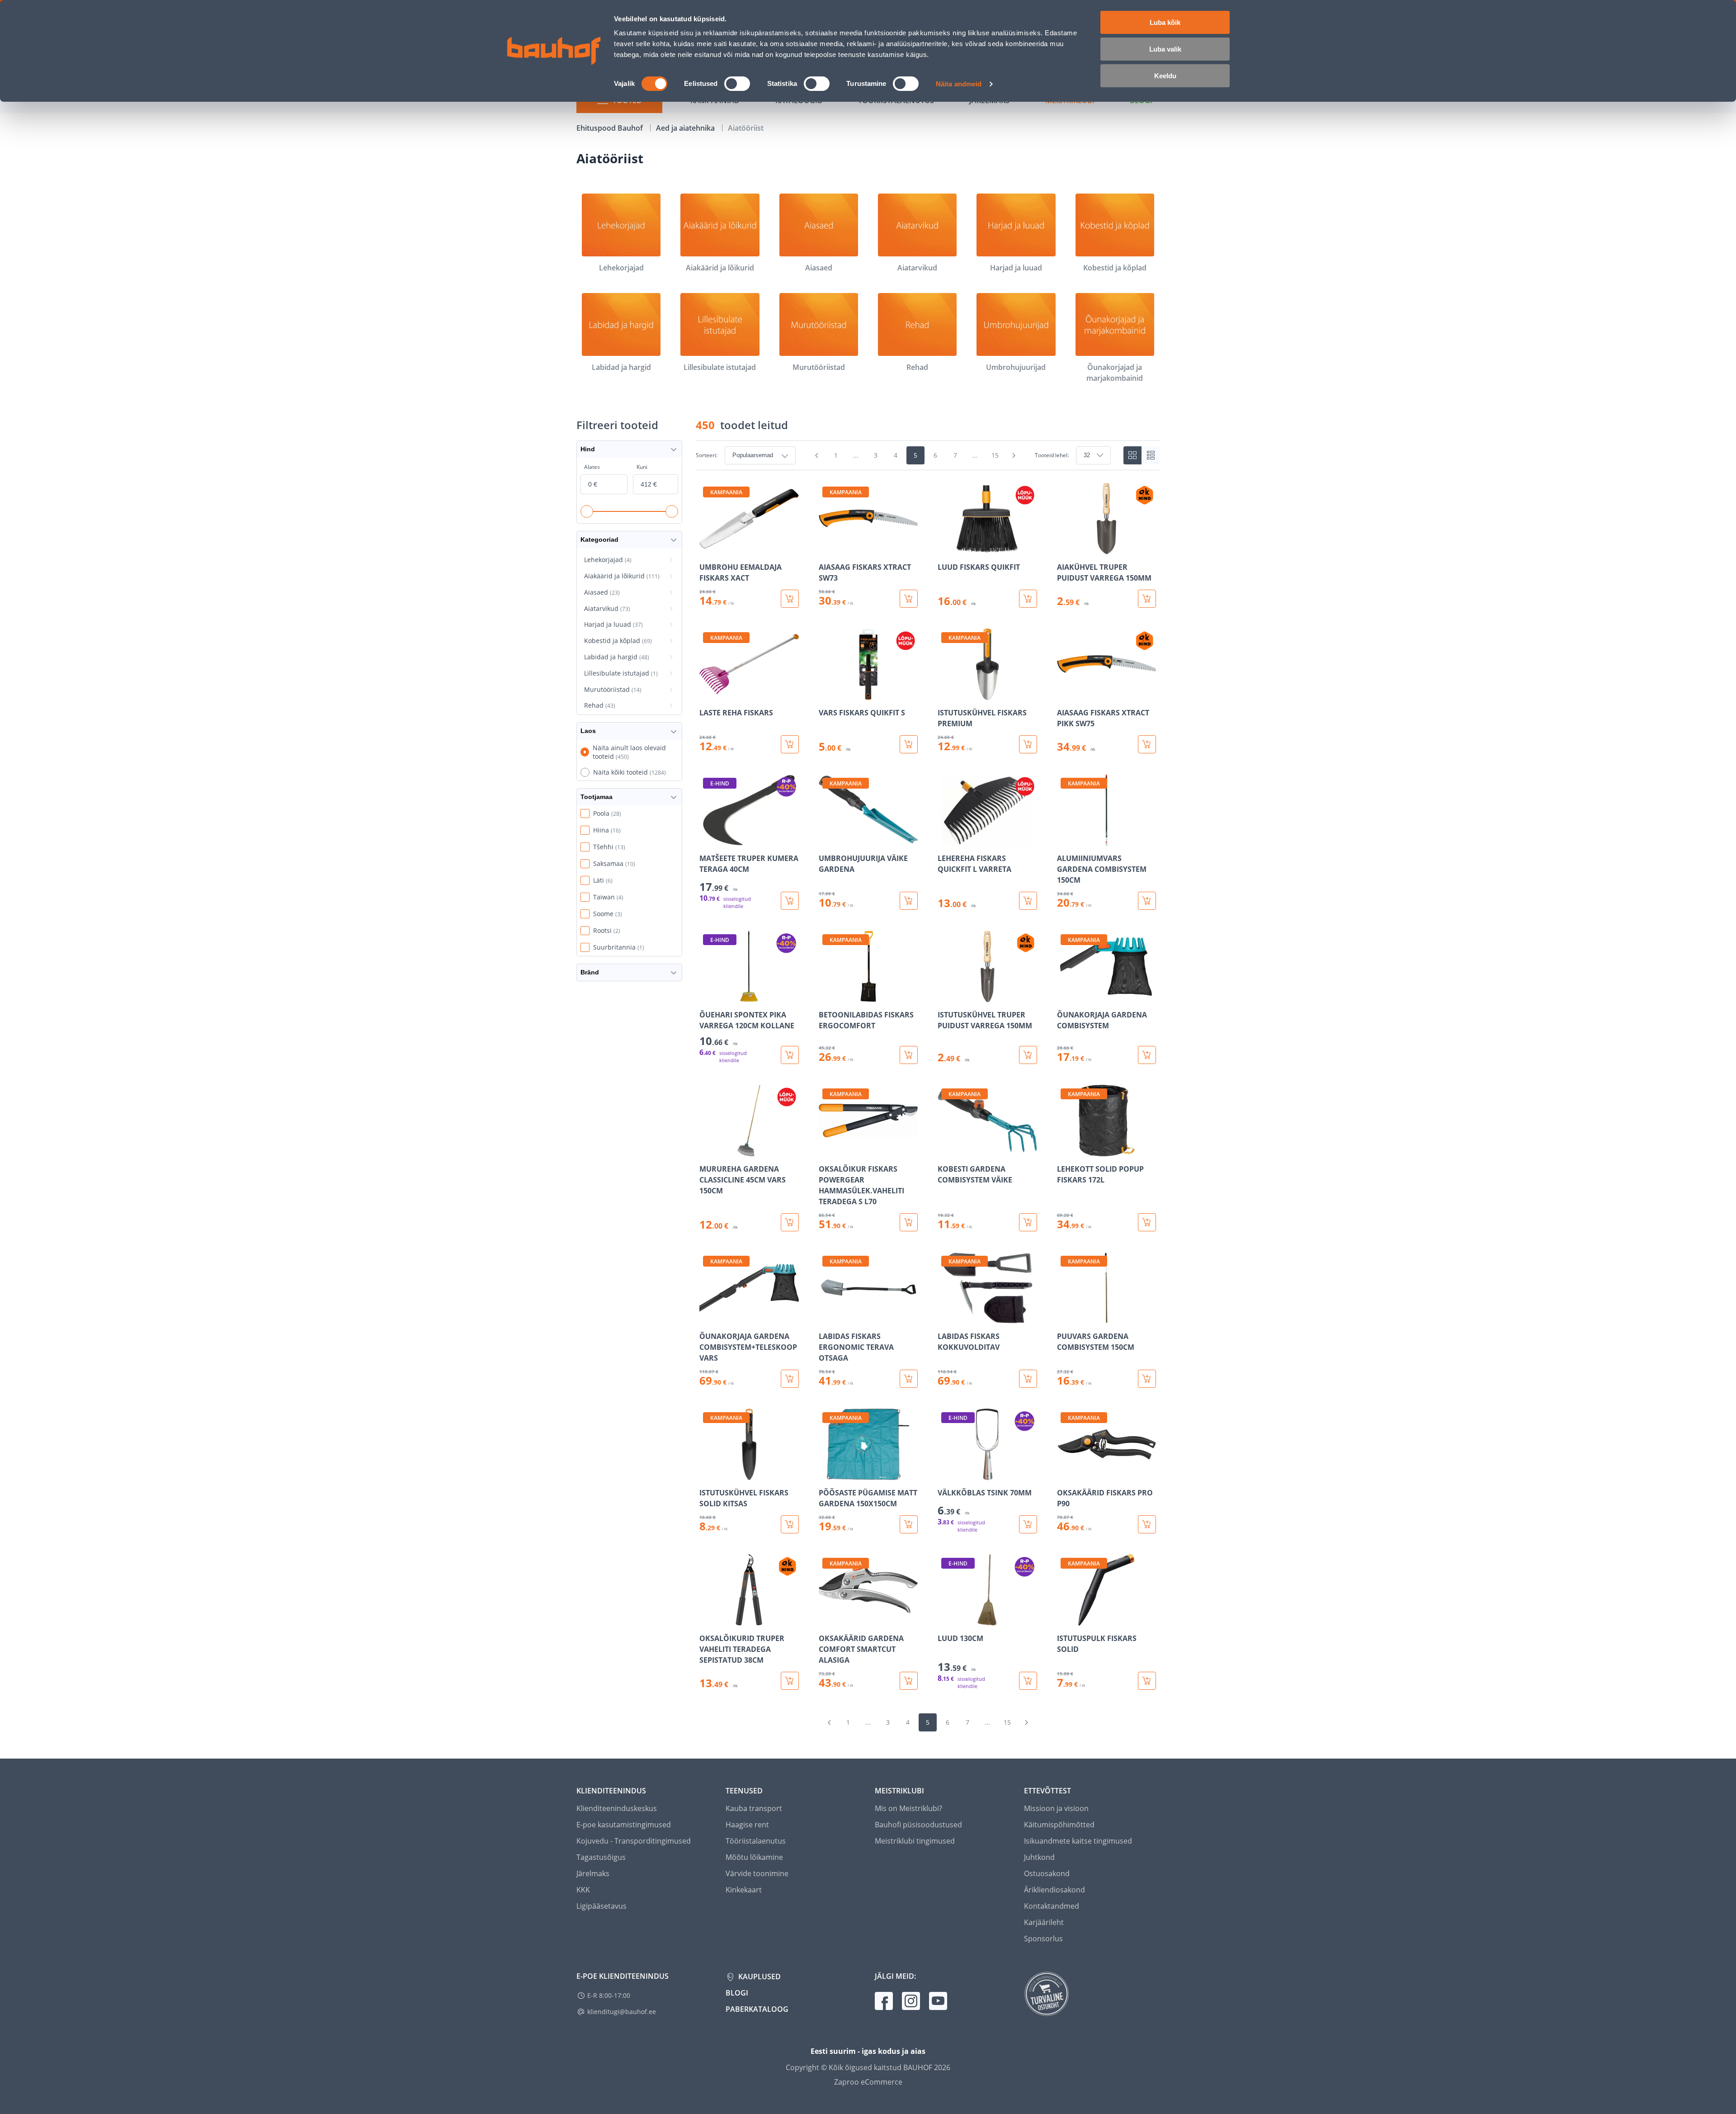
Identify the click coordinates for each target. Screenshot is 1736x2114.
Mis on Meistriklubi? (908, 1808)
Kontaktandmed (1052, 1906)
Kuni (642, 467)
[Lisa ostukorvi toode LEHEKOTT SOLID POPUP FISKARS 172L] (1147, 1222)
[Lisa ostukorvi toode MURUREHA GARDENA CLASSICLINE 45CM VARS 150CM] (790, 1222)
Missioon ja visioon (1056, 1808)
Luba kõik (1165, 22)
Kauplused (759, 1977)
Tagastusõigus (601, 1857)
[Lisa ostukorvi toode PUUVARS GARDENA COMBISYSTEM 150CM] (1147, 1379)
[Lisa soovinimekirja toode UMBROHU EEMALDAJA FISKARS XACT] (707, 548)
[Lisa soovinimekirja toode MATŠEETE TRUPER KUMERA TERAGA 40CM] (707, 839)
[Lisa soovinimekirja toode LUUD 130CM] (945, 1619)
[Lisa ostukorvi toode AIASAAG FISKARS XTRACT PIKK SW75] (1147, 744)
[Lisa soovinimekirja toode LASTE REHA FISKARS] (707, 694)
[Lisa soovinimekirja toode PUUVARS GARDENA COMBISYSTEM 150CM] (1065, 1317)
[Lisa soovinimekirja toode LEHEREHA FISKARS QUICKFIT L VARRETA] (945, 839)
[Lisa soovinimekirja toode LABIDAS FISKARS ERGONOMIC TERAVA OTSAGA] (826, 1317)
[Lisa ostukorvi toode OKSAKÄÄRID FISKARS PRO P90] (1147, 1524)
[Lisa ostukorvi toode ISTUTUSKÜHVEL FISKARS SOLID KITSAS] (790, 1524)
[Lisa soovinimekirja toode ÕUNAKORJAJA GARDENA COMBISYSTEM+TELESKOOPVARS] (707, 1317)
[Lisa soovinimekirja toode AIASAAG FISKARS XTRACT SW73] (826, 548)
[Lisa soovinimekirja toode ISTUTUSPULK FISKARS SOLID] (1065, 1619)
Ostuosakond (1047, 1873)
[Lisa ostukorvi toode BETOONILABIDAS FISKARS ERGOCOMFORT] (909, 1055)
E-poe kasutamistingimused (624, 1825)
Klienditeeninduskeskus (617, 1808)
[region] (928, 1086)
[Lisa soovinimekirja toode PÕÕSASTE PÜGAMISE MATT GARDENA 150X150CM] (826, 1474)
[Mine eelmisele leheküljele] (817, 455)
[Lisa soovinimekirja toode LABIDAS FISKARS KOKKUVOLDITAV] (945, 1317)
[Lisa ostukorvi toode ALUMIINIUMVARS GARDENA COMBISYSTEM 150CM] (1147, 901)
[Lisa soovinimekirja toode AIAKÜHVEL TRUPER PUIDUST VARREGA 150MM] (1065, 548)
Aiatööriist (746, 128)
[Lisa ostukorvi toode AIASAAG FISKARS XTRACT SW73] (909, 599)
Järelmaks (593, 1873)
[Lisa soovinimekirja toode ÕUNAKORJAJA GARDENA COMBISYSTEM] (1065, 996)
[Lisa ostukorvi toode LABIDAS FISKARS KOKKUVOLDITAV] (1028, 1379)
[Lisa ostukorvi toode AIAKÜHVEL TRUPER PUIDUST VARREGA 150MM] (1147, 599)
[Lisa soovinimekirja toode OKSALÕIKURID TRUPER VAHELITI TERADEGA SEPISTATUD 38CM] (707, 1619)
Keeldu (1165, 76)
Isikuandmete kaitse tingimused (1078, 1841)
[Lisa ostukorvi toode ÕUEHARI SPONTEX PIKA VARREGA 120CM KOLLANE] (790, 1055)
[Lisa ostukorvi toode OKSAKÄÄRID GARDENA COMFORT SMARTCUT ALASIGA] (909, 1681)
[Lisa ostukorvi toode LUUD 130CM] (1028, 1681)
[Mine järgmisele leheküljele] (1014, 455)
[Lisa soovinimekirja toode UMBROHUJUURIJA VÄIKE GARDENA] (826, 839)
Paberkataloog (757, 2009)
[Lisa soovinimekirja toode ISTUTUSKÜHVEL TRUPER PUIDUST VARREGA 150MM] (945, 996)
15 (995, 455)
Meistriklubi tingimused (915, 1841)
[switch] (737, 84)
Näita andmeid (959, 84)
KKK (583, 1890)
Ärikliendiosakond (1054, 1890)
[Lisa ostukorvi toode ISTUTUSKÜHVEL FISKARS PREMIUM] (1028, 744)
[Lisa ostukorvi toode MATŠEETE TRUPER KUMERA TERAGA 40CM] (790, 901)
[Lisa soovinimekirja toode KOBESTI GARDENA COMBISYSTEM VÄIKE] (945, 1150)
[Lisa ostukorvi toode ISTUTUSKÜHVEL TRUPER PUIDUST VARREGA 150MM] (1028, 1055)
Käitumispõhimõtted (1059, 1825)
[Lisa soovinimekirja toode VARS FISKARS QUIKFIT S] (826, 694)
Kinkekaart (744, 1890)
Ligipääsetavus (601, 1906)
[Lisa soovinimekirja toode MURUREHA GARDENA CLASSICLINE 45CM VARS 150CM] (707, 1150)
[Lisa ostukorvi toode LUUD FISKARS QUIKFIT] (1028, 599)
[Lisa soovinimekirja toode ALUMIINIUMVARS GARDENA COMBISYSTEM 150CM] (1065, 839)
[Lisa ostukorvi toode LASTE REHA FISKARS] (790, 744)
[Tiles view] (1132, 455)
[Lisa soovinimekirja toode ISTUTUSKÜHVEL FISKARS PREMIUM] (945, 694)
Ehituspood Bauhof (611, 128)
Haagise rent (747, 1825)
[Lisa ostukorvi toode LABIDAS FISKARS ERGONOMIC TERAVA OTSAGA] (909, 1379)
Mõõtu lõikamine (754, 1857)
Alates (592, 467)
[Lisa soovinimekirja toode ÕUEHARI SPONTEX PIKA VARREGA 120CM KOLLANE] (707, 996)
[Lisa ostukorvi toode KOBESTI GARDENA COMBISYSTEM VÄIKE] (1028, 1222)
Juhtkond (1039, 1857)
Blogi (737, 1993)
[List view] (1151, 455)
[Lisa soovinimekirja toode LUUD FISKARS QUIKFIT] (945, 548)
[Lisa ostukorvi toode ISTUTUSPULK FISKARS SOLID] (1147, 1681)
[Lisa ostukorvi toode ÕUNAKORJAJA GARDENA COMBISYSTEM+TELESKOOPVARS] (790, 1379)
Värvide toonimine (757, 1873)
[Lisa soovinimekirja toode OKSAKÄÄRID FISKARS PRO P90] (1065, 1474)
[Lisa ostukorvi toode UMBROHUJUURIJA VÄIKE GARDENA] (909, 901)
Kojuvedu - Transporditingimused (634, 1841)
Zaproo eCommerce (868, 2082)
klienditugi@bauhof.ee (622, 2012)
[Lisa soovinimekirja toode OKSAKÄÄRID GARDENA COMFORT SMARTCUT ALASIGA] (826, 1619)
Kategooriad (599, 539)
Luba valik (1165, 49)
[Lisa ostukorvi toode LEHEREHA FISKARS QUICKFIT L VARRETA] (1028, 901)
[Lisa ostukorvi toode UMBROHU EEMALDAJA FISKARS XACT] (790, 599)
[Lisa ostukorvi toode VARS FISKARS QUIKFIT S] (909, 744)
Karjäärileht (1044, 1922)
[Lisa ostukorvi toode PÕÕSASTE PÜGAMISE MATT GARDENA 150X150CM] (909, 1524)
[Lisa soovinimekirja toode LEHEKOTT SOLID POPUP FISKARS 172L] (1065, 1150)
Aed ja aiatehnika (686, 128)
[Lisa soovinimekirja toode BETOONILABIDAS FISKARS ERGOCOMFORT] (826, 996)
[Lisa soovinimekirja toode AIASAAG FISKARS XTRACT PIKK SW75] (1065, 694)
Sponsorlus (1043, 1939)
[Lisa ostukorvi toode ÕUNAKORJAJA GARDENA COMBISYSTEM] (1147, 1055)
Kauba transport (754, 1808)
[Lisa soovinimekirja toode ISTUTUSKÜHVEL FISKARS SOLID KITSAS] (707, 1474)
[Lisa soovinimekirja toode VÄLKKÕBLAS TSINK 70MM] (945, 1474)
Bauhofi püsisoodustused (918, 1825)
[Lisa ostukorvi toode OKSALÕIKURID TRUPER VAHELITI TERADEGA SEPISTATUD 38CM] (790, 1681)
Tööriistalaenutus (756, 1841)
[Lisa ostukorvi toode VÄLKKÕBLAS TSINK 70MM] (1028, 1524)
